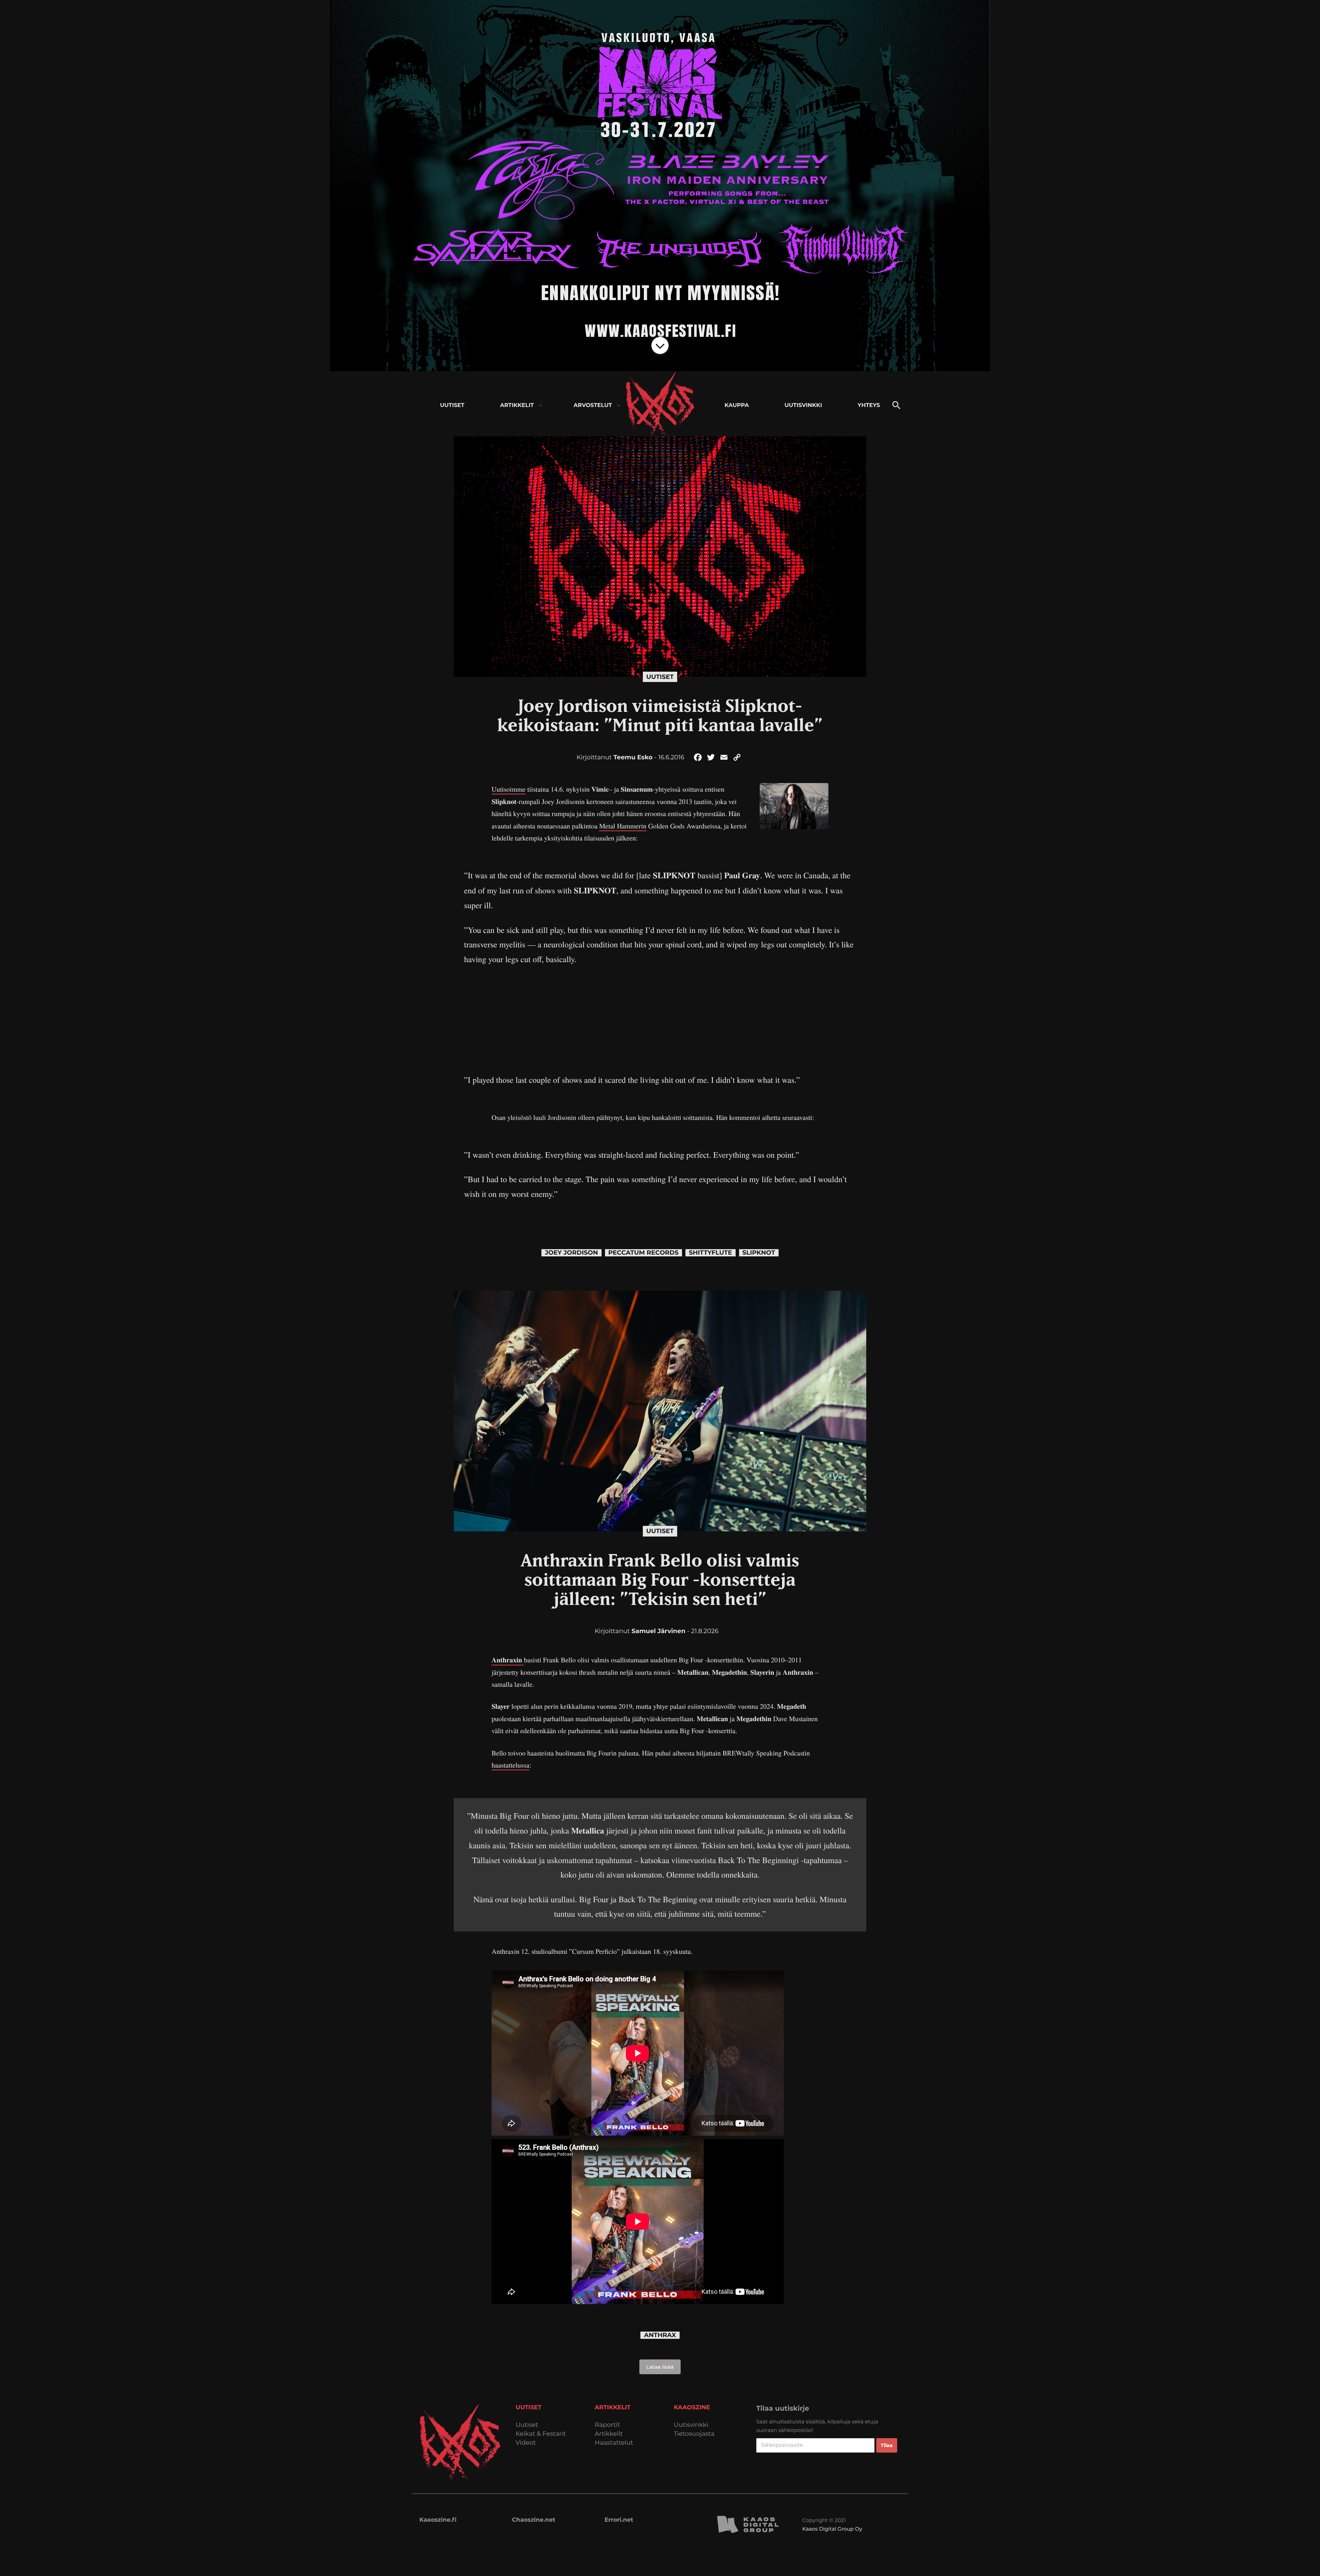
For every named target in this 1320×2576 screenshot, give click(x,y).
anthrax (660, 2335)
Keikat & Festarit (541, 2434)
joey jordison (571, 1253)
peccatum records (643, 1253)
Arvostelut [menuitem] (593, 405)
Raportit (607, 2425)
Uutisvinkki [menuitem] (803, 405)
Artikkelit (609, 2434)
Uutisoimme (509, 789)
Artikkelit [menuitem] (517, 405)
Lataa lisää (660, 2367)
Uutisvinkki (691, 2425)
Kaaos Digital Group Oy (832, 2529)
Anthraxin (508, 1660)
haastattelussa (510, 1765)
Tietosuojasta (694, 2434)
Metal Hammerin (623, 826)
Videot (526, 2443)
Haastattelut (614, 2443)
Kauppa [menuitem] (737, 405)
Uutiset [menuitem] (452, 405)
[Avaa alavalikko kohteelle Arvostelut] (619, 405)
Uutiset (660, 677)
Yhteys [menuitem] (869, 405)
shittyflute (711, 1253)
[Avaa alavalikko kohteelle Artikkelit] (541, 405)
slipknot (759, 1253)
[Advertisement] (660, 1014)
